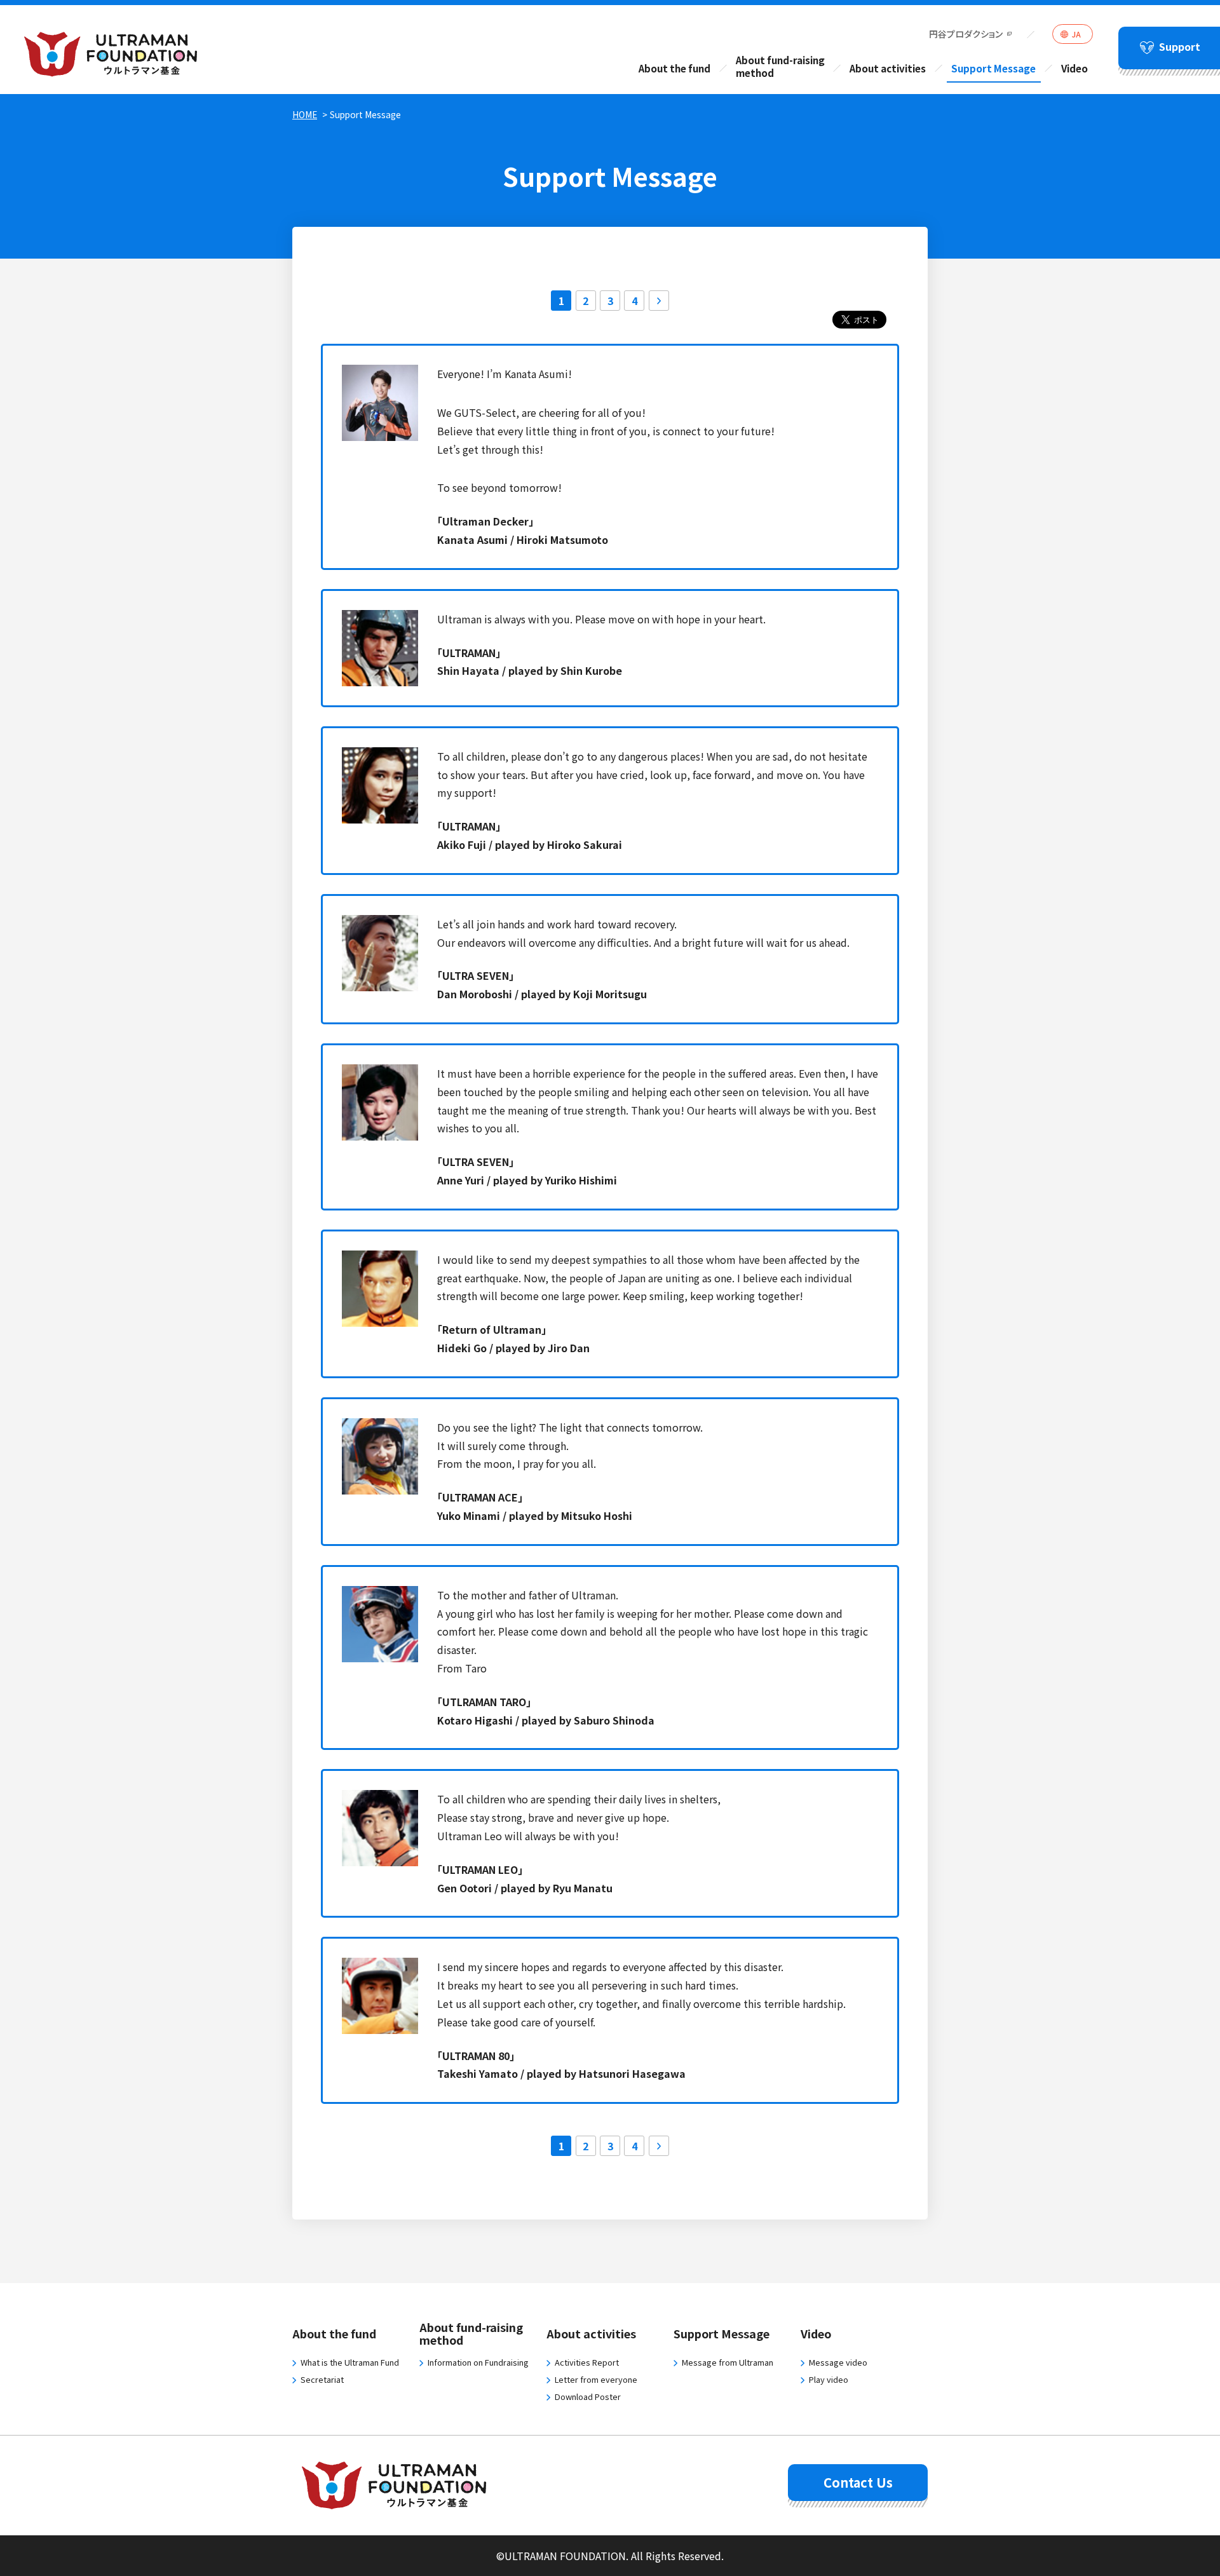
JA (1076, 34)
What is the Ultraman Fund (350, 2362)
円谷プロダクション (966, 34)
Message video (838, 2362)
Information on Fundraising (478, 2362)
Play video (829, 2379)
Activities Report (587, 2362)
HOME (305, 114)
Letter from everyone (596, 2379)
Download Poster (588, 2396)
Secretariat (322, 2379)
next (659, 301)
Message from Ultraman (728, 2362)
